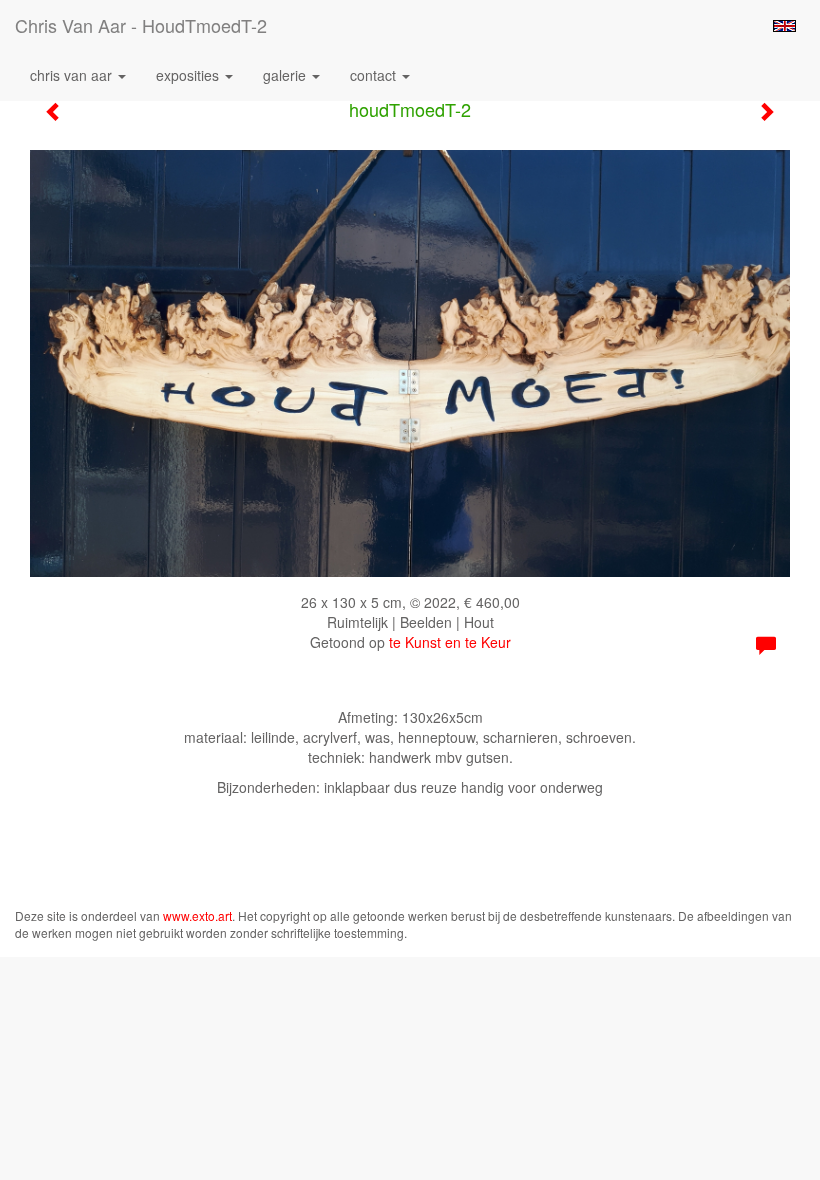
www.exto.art (197, 915)
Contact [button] (375, 75)
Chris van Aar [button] (73, 75)
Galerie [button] (286, 75)
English (784, 26)
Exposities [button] (189, 75)
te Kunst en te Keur (450, 642)
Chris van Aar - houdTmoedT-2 (141, 25)
